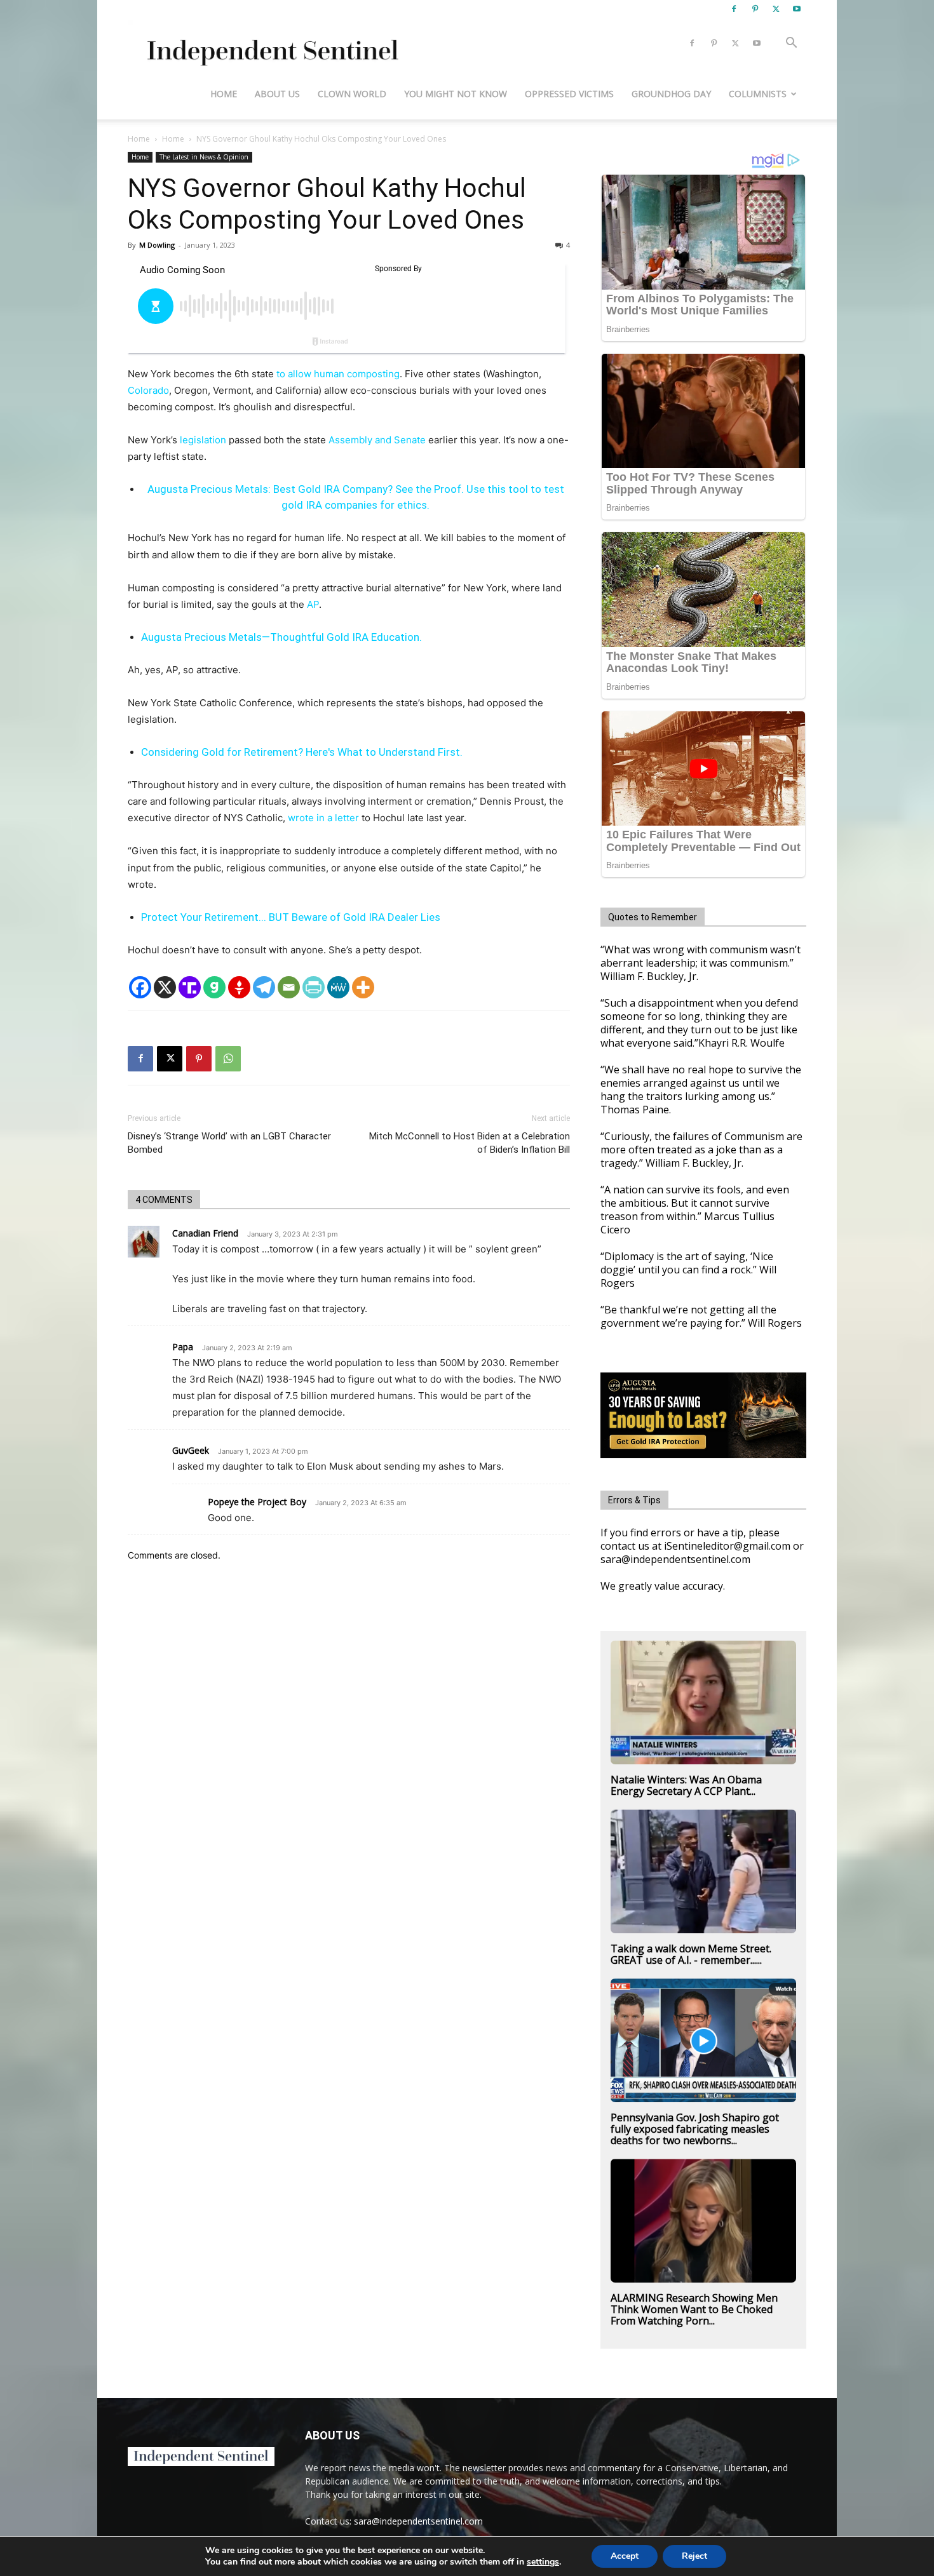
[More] (363, 987)
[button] (791, 44)
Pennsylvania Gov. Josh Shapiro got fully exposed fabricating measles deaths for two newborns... (695, 2129)
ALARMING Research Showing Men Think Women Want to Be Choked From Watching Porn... (694, 2309)
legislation (203, 440)
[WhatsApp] (228, 1059)
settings (543, 2562)
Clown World (352, 94)
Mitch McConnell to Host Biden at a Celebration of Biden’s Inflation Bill (470, 1143)
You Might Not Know (456, 94)
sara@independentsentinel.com (418, 2521)
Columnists (758, 94)
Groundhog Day (671, 94)
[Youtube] (797, 9)
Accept (625, 2556)
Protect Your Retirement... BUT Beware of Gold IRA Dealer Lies (291, 917)
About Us (277, 94)
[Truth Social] (190, 987)
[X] (776, 9)
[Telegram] (264, 987)
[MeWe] (338, 987)
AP (313, 604)
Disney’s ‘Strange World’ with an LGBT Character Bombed (229, 1143)
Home (224, 94)
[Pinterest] (755, 9)
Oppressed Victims (569, 94)
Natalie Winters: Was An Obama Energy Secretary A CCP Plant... (686, 1785)
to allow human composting (338, 374)
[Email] (289, 987)
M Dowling (157, 245)
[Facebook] (734, 9)
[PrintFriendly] (314, 987)
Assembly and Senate (377, 440)
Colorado (148, 390)
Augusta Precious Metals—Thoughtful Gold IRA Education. (281, 637)
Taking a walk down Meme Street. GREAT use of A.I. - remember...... (691, 1954)
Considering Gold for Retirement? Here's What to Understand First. (302, 752)
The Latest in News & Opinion (204, 157)
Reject (694, 2556)
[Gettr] (239, 987)
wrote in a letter (323, 818)
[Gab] (214, 987)
